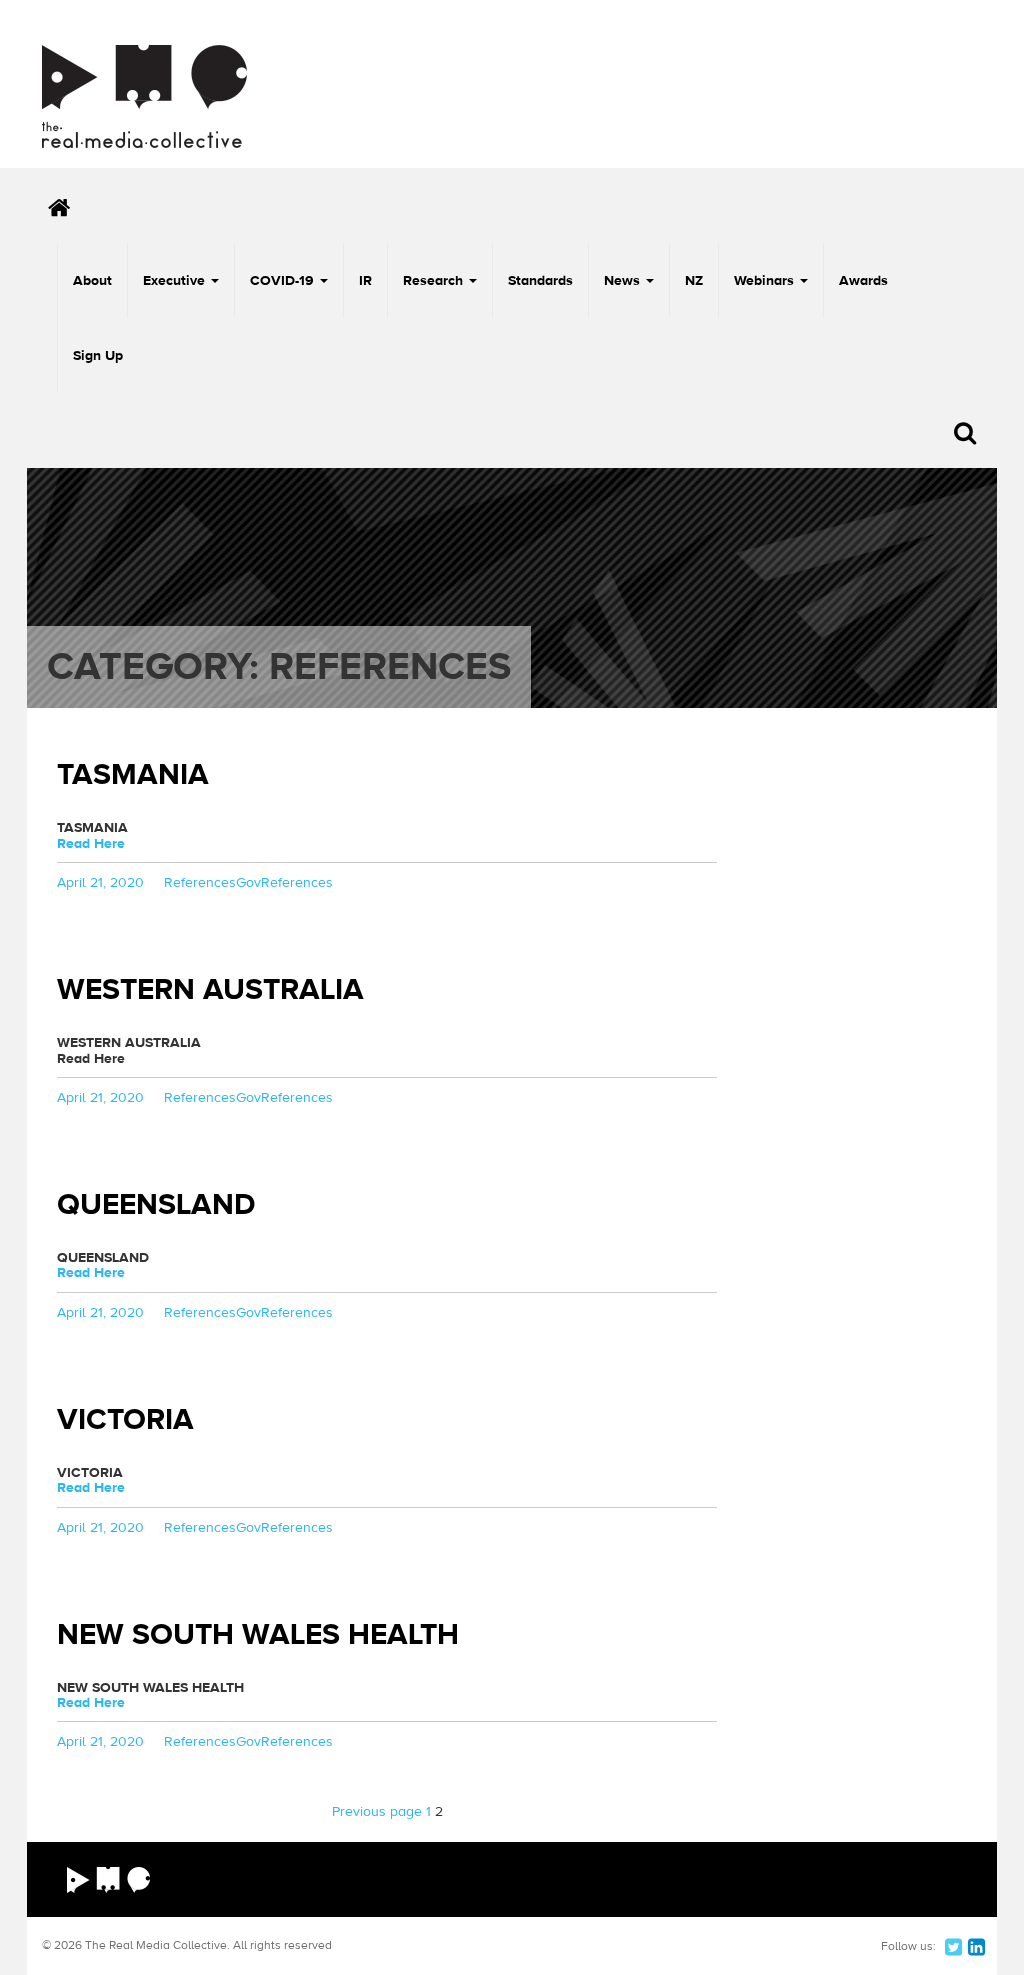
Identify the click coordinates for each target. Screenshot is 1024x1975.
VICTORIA (125, 1419)
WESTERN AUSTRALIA (210, 989)
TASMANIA (133, 774)
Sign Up (98, 356)
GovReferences (284, 883)
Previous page (377, 1812)
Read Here (91, 844)
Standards (540, 281)
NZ (694, 281)
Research (435, 281)
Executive (176, 281)
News (624, 281)
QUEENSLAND (156, 1204)
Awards (863, 281)
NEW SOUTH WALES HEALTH (258, 1634)
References (200, 883)
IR (365, 281)
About (92, 281)
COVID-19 (284, 281)
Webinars (766, 281)
